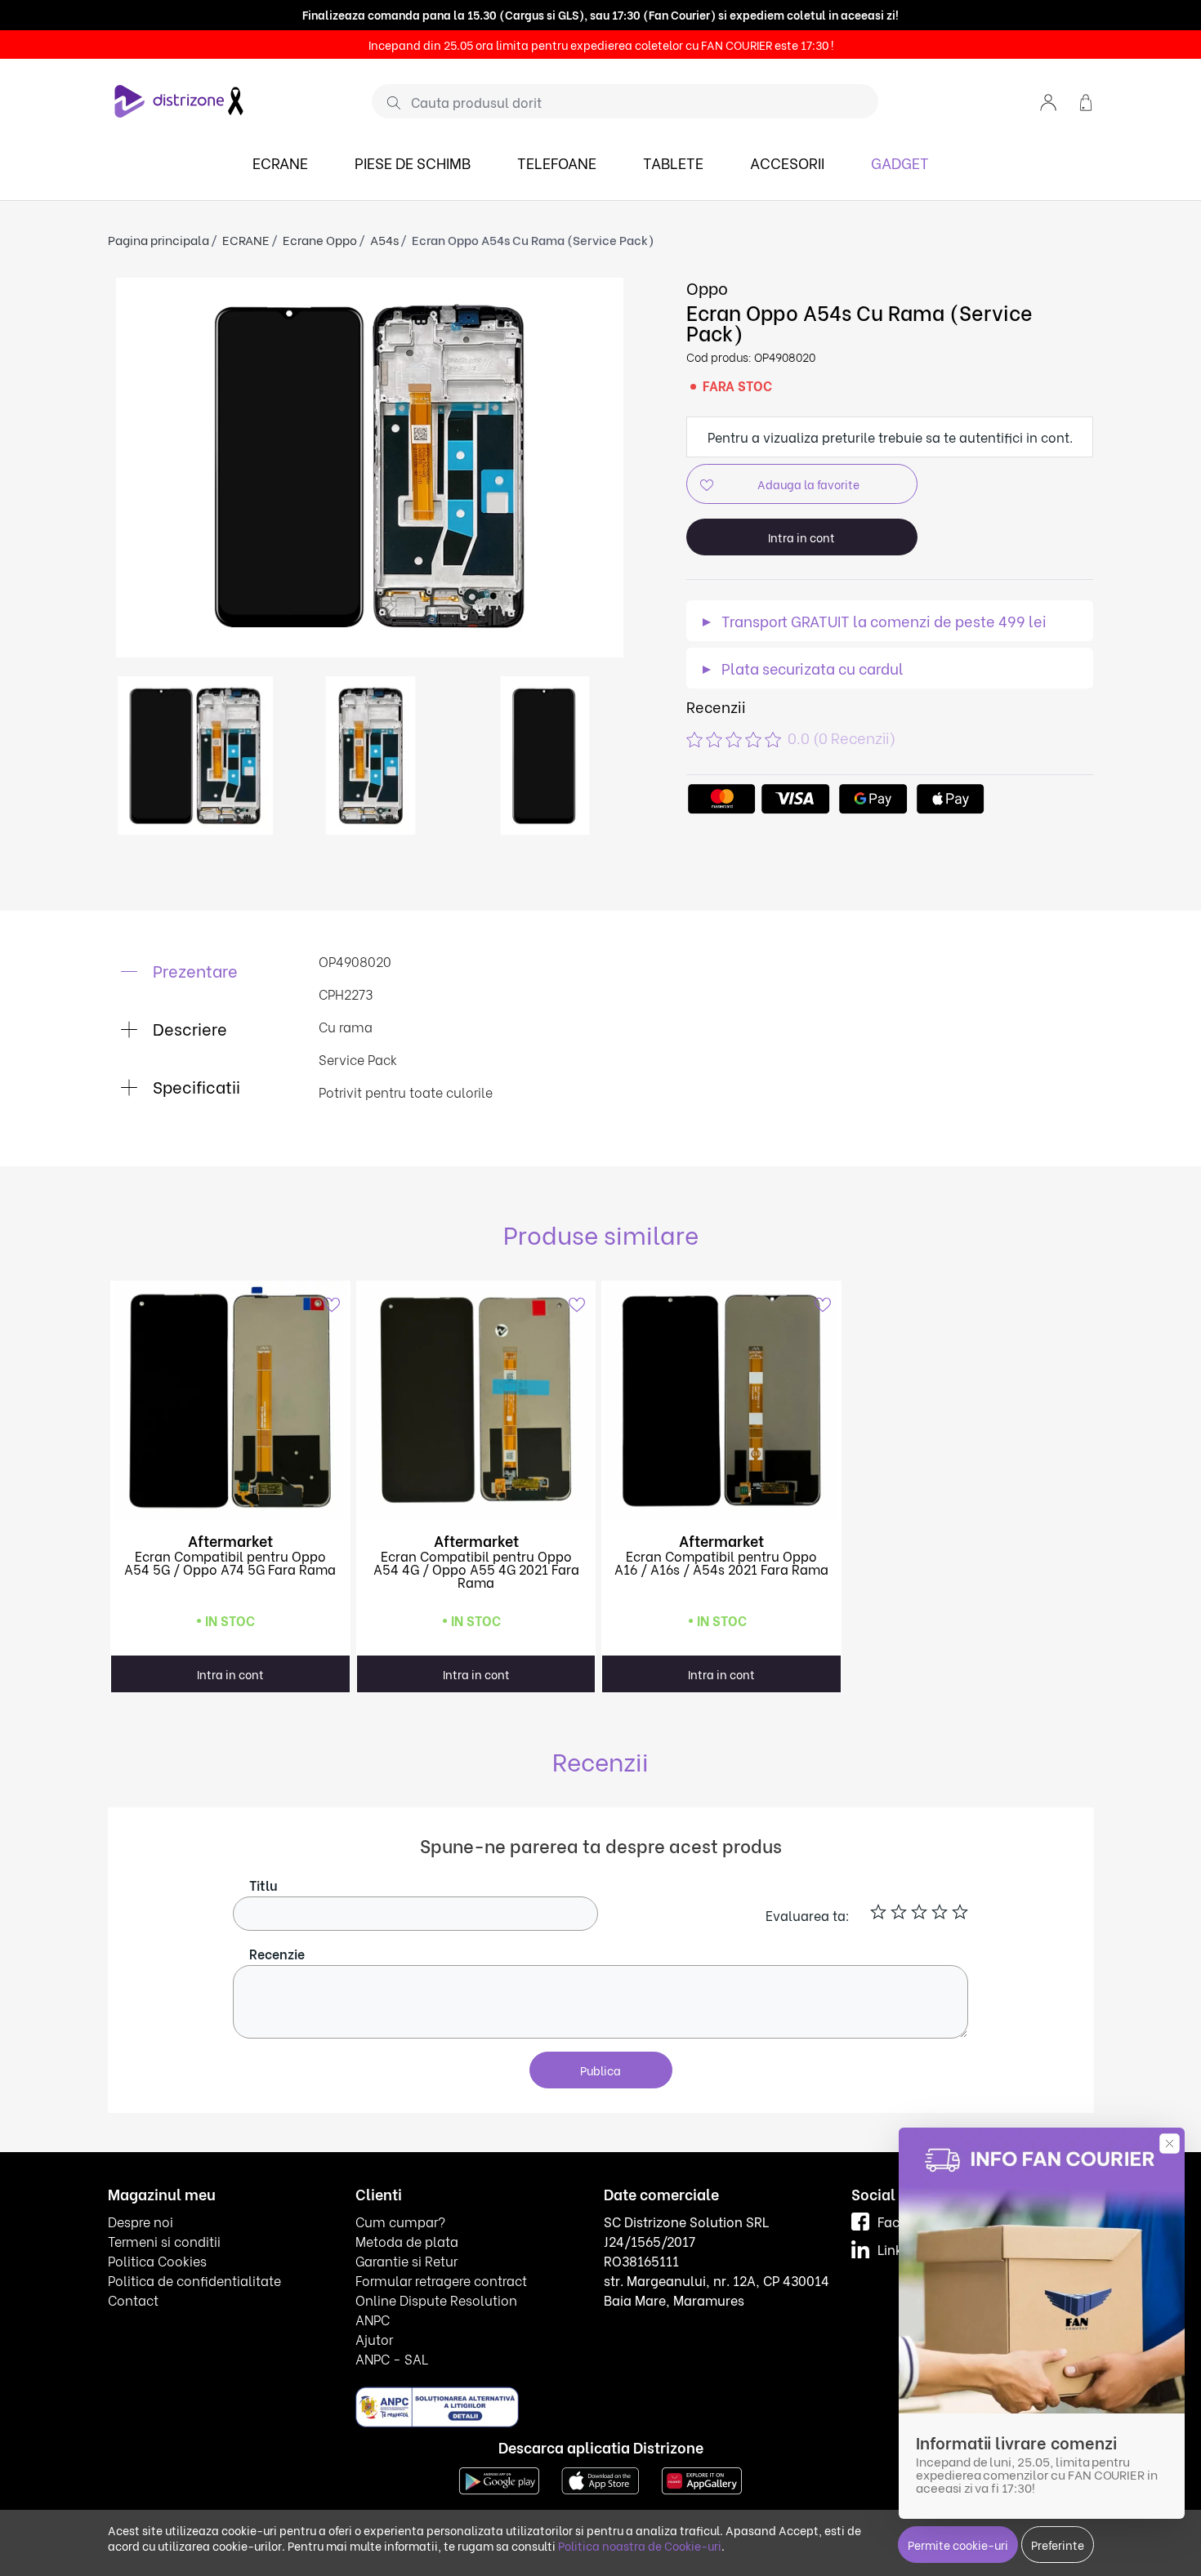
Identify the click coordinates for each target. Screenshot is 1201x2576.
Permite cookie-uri (958, 2545)
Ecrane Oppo (320, 239)
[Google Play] (499, 2479)
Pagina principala (158, 239)
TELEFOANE (557, 162)
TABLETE (673, 162)
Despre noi (141, 2221)
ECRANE (280, 162)
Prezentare (193, 970)
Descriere (188, 1028)
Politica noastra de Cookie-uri (640, 2545)
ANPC (373, 2319)
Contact (133, 2300)
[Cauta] (388, 102)
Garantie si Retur (406, 2260)
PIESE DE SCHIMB (413, 162)
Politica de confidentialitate (194, 2280)
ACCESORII (787, 162)
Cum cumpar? (400, 2221)
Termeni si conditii (164, 2241)
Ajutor (374, 2339)
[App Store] (600, 2479)
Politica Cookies (157, 2260)
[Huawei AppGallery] (702, 2479)
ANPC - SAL (392, 2358)
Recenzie (277, 1953)
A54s (384, 239)
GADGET (900, 162)
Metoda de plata (407, 2241)
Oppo (707, 287)
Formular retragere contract (441, 2280)
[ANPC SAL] (437, 2407)
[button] (1048, 101)
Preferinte (1058, 2545)
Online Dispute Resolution (436, 2300)
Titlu (263, 1885)
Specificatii (194, 1086)
